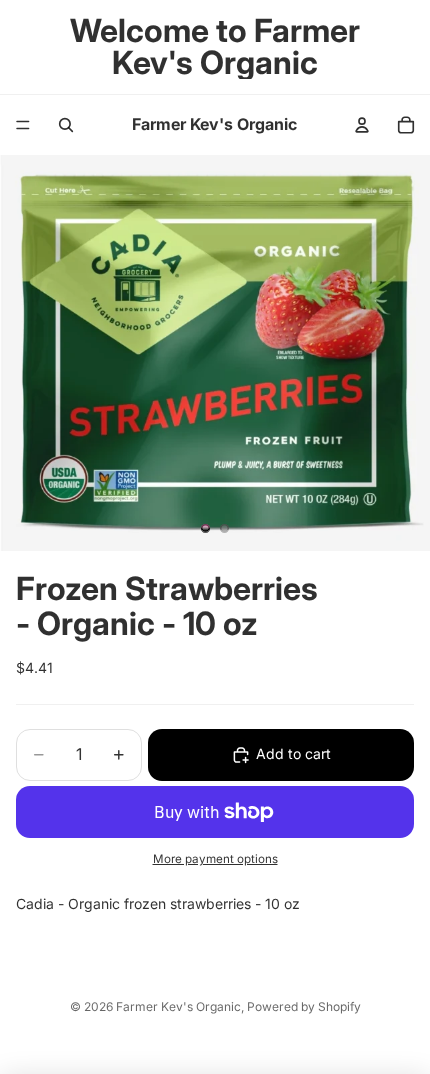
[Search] (66, 125)
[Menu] (23, 125)
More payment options (215, 859)
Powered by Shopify (304, 1006)
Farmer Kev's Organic (178, 1006)
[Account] (362, 125)
